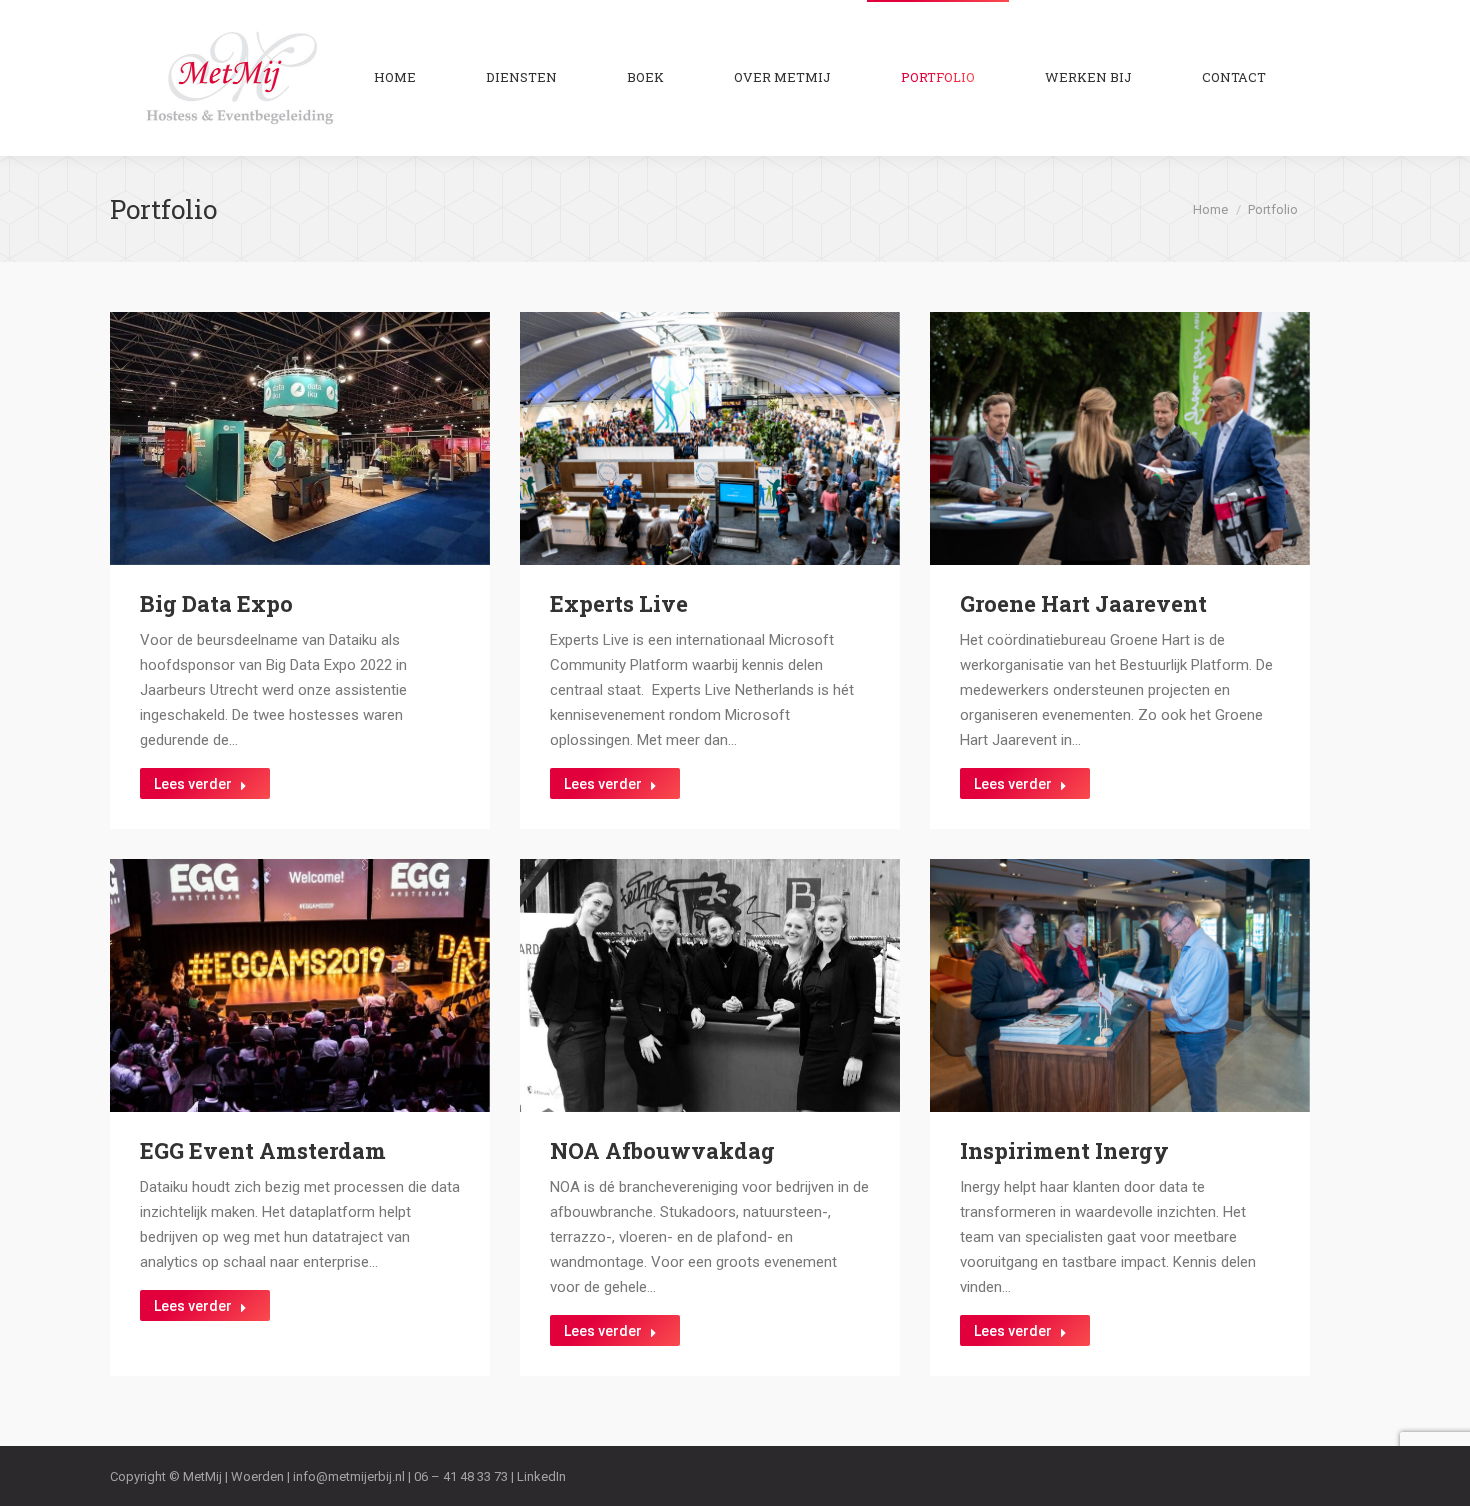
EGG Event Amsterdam (263, 1150)
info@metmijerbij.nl (349, 1476)
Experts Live (619, 603)
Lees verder (193, 784)
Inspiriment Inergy (1064, 1150)
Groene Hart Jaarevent (1083, 603)
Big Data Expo (216, 603)
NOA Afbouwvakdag (662, 1150)
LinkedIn (541, 1476)
